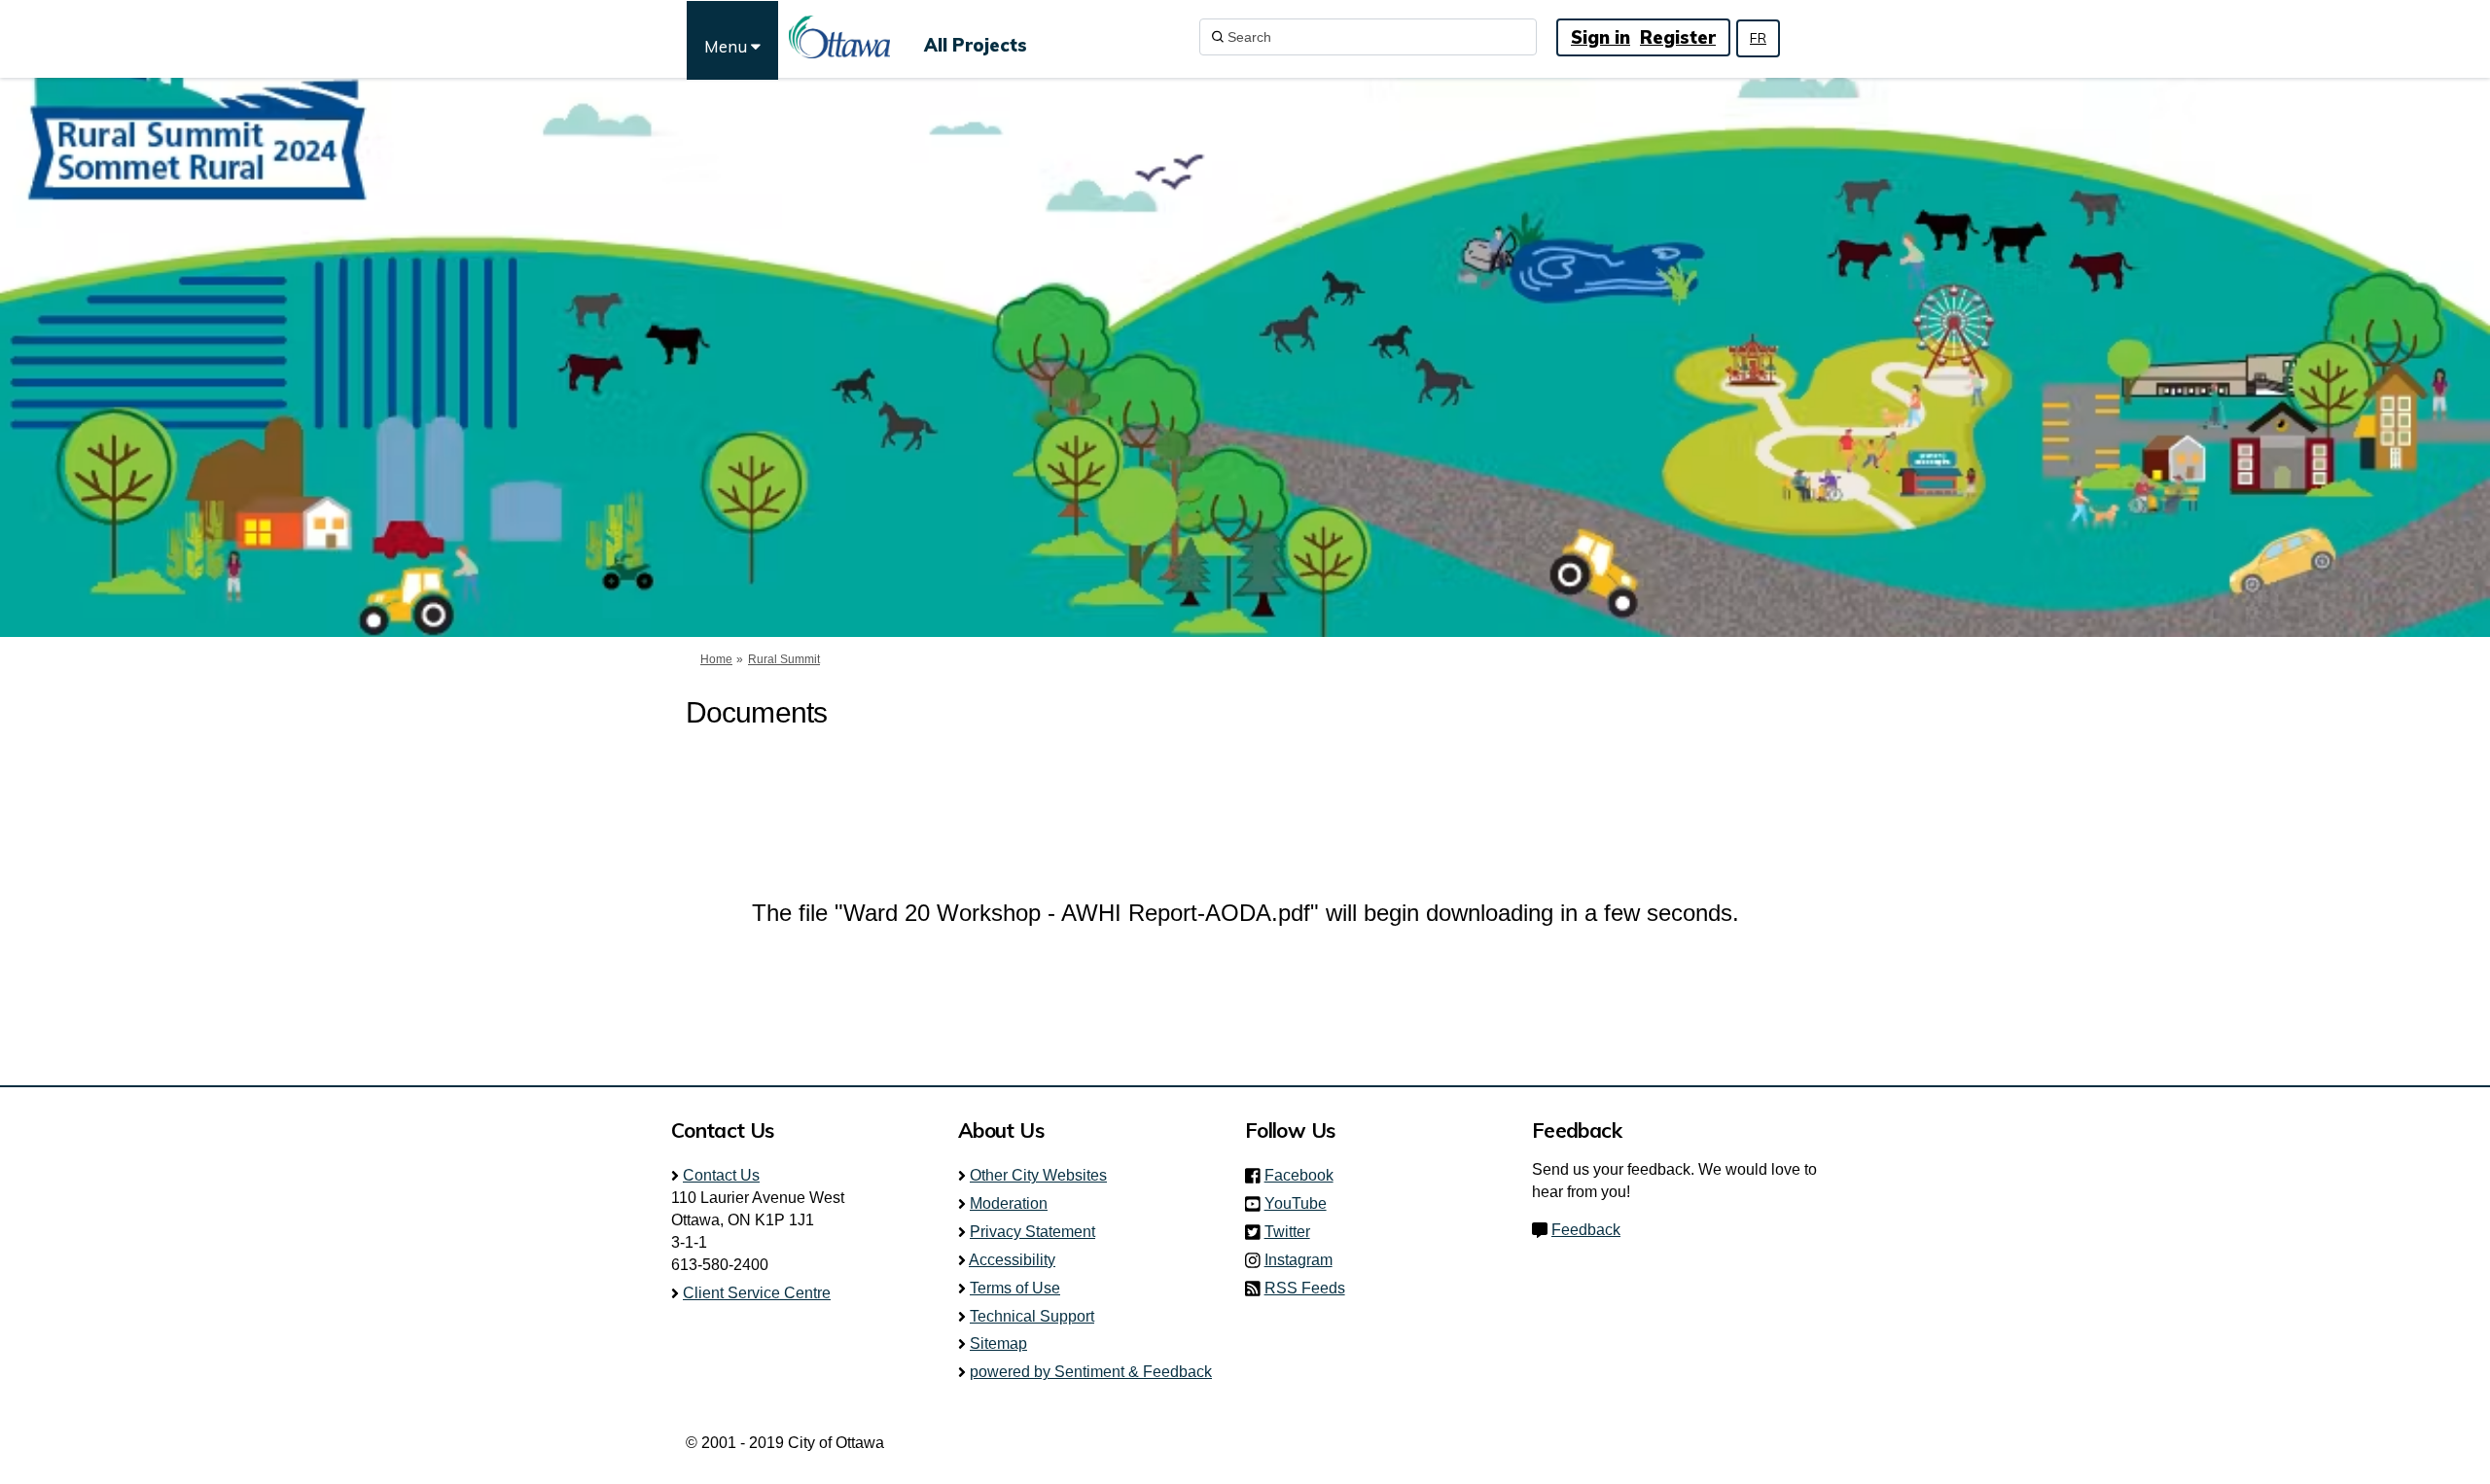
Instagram (1304, 1260)
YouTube (1301, 1203)
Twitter (1293, 1232)
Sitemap (998, 1343)
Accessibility (1012, 1260)
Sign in (1601, 37)
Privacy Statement (1032, 1232)
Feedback (1586, 1230)
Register (1678, 37)
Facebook (1305, 1175)
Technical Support (1032, 1316)
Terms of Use (1015, 1288)
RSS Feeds (1305, 1288)
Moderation (1009, 1203)
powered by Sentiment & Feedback (1091, 1372)
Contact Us (721, 1175)
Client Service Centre (757, 1293)
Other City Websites (1038, 1175)
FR (1758, 38)
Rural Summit (784, 659)
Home (716, 659)
